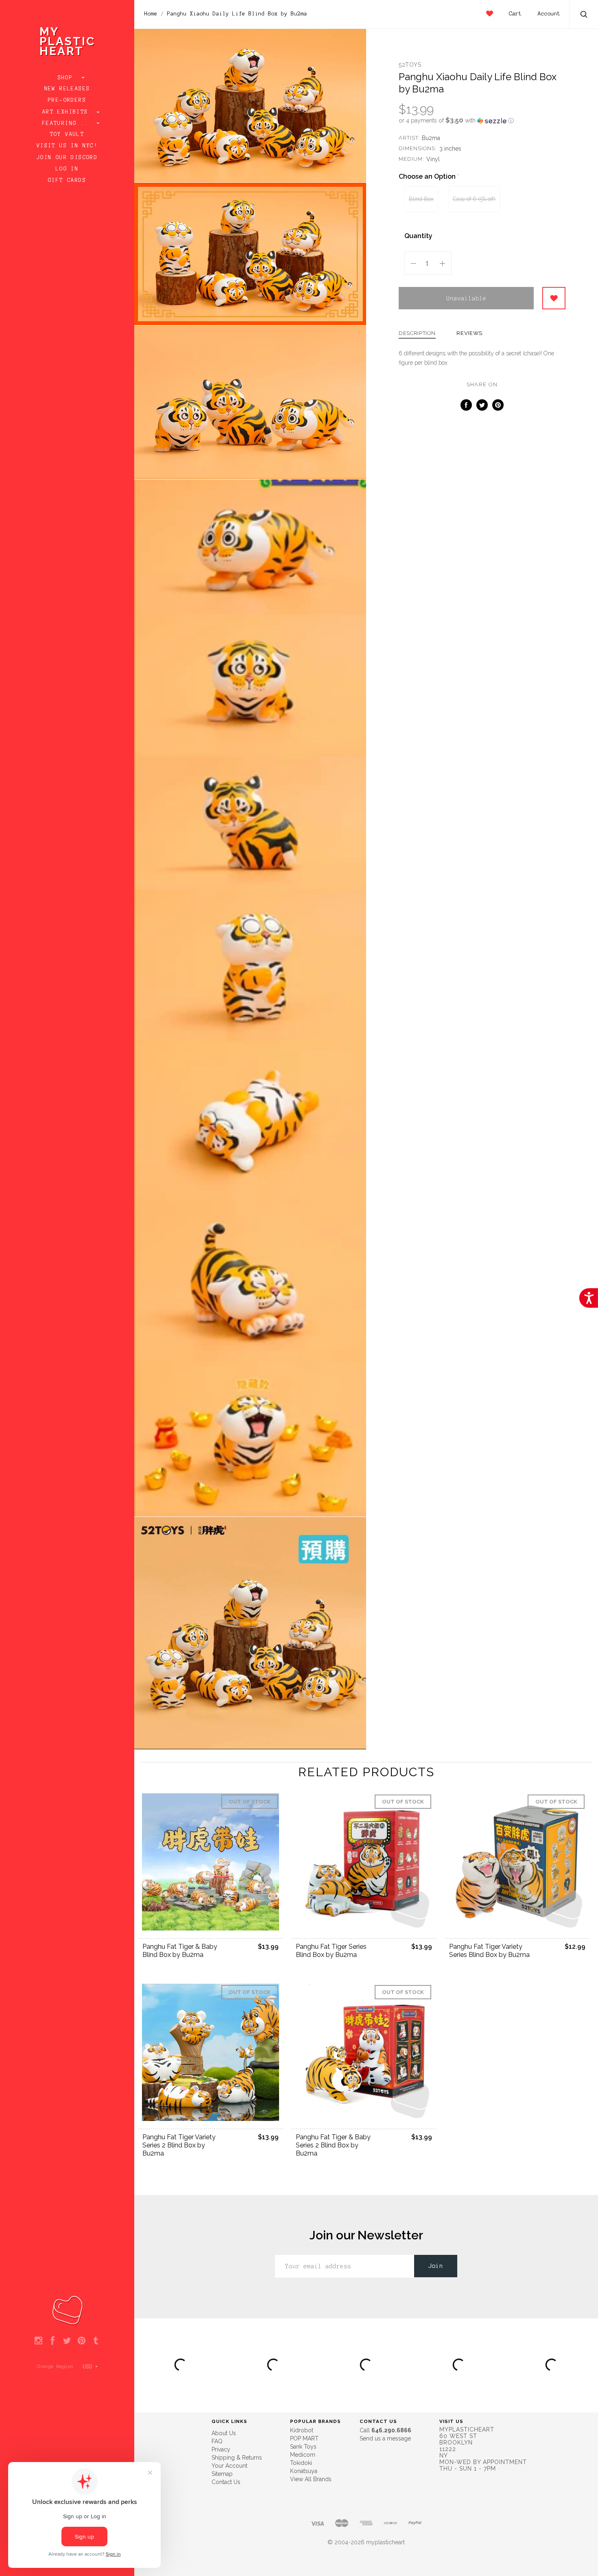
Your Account (229, 2466)
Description (417, 333)
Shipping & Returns (237, 2458)
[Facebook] (53, 2341)
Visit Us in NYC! (67, 146)
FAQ (217, 2441)
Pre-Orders (67, 100)
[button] (482, 120)
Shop (67, 78)
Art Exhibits (67, 112)
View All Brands (311, 2479)
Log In (67, 169)
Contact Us (226, 2482)
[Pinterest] (82, 2341)
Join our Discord (67, 158)
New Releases (67, 89)
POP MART (304, 2438)
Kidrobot (302, 2430)
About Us (224, 2433)
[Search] (584, 15)
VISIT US (451, 2421)
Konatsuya (304, 2471)
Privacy (221, 2449)
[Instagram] (38, 2341)
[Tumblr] (96, 2341)
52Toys (410, 65)
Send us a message (385, 2438)
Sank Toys (303, 2447)
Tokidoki (301, 2463)
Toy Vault (67, 134)
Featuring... (67, 123)
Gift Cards (67, 180)
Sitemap (222, 2474)
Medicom (303, 2455)
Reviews (469, 333)
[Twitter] (67, 2341)
